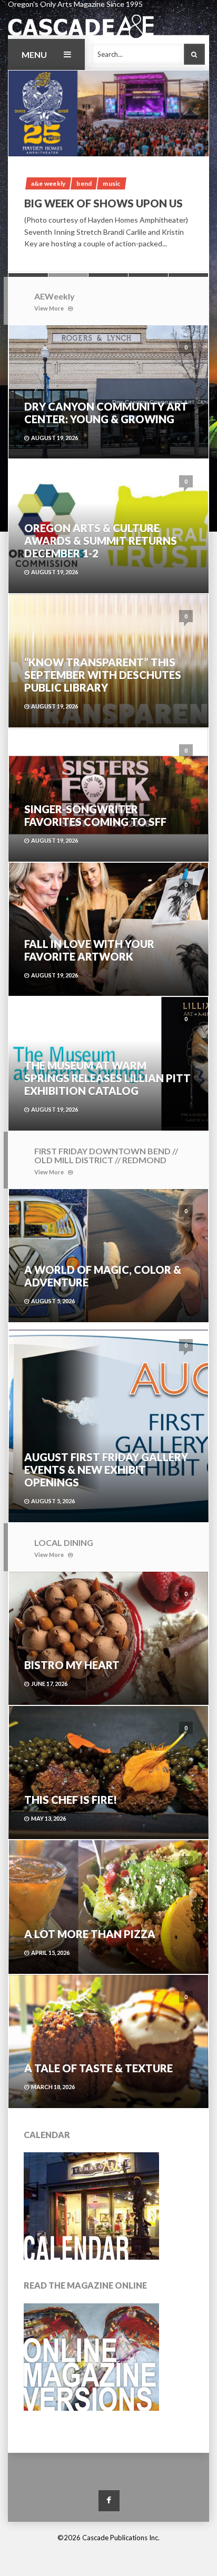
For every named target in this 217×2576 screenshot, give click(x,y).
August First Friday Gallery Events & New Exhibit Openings (106, 1470)
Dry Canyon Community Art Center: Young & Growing (106, 413)
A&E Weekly (48, 183)
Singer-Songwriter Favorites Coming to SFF (95, 815)
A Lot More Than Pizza (90, 1934)
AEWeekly (55, 296)
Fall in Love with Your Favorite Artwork (89, 950)
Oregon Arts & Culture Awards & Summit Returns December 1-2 (101, 541)
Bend (84, 183)
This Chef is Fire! (71, 1800)
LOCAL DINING (64, 1542)
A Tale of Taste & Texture (98, 2068)
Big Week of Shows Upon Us (103, 203)
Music (111, 183)
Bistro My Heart (72, 1665)
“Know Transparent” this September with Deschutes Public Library (103, 675)
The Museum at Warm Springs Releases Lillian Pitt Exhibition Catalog (107, 1078)
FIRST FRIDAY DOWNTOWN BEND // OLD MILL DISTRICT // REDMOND (106, 1156)
